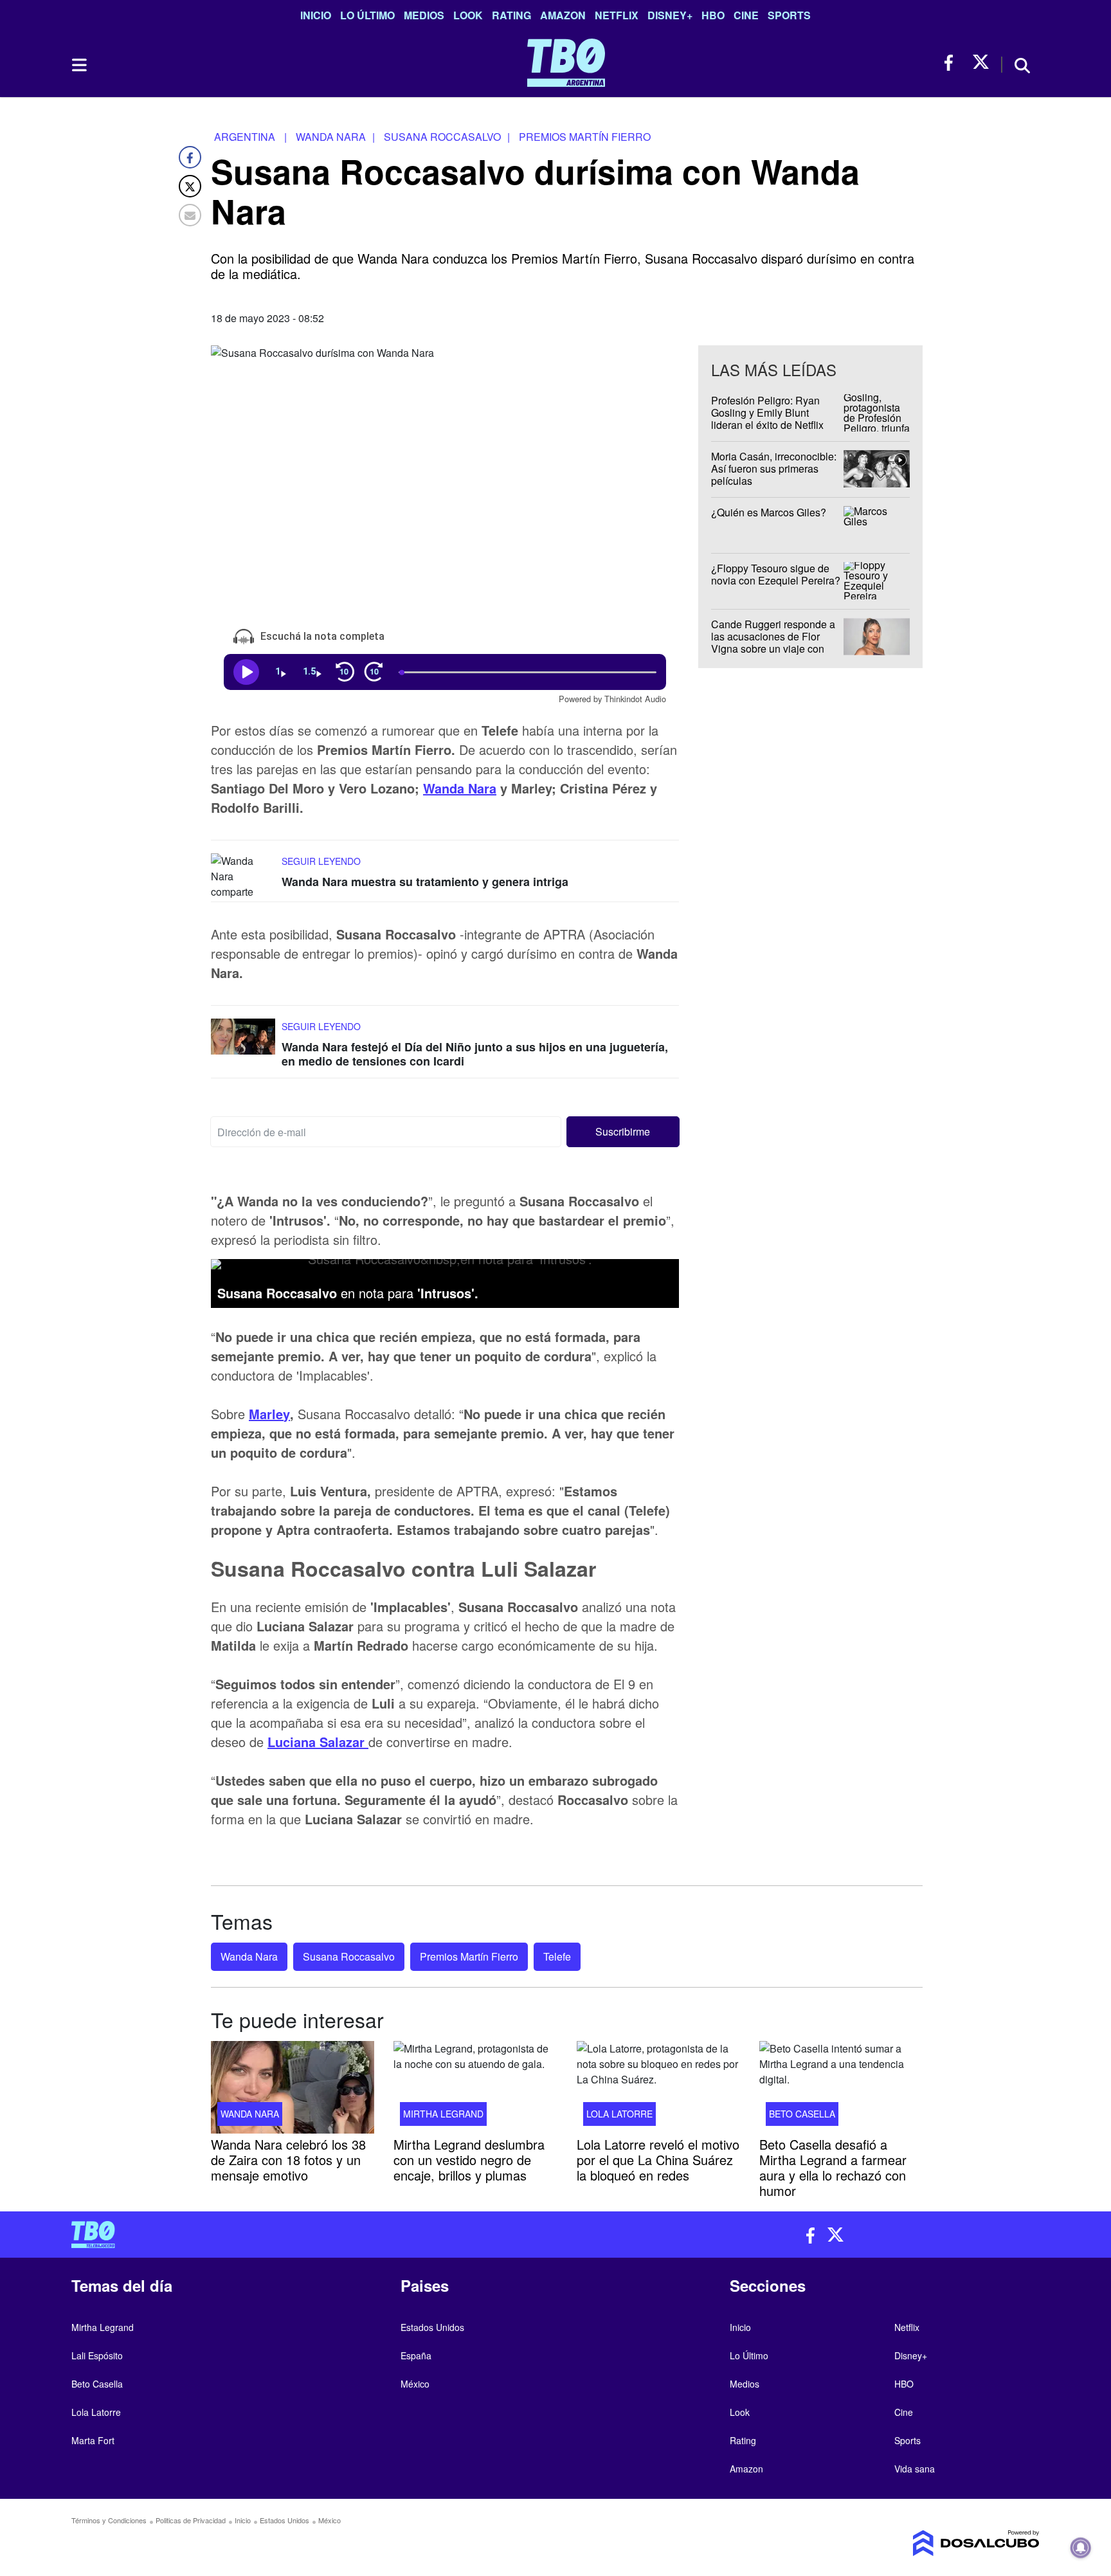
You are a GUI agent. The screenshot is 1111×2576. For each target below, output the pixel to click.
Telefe (557, 1956)
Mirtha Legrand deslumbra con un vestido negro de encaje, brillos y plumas (469, 2160)
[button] (623, 1132)
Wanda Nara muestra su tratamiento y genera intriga (425, 882)
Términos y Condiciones (109, 2520)
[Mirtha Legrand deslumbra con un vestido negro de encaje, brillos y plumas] (475, 2087)
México (415, 2384)
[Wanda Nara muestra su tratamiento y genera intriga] (243, 877)
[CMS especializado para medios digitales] (926, 2543)
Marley (269, 1413)
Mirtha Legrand (443, 2114)
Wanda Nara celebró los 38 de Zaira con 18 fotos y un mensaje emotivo (288, 2160)
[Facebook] (190, 157)
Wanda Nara (460, 788)
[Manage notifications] (1081, 2548)
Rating (511, 15)
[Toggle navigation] (78, 65)
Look (468, 15)
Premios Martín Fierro (469, 1956)
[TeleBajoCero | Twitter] (981, 63)
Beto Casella (802, 2114)
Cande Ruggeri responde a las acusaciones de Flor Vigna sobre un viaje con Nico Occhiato (773, 643)
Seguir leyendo (321, 861)
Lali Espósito (97, 2355)
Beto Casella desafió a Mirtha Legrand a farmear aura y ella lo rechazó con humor (833, 2167)
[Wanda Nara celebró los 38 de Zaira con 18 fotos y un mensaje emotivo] (293, 2087)
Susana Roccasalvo (349, 1956)
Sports (789, 15)
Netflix (617, 15)
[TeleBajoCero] (309, 2235)
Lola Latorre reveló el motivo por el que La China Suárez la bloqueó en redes (658, 2160)
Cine (746, 15)
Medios (424, 15)
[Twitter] (190, 186)
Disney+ (670, 15)
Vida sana (915, 2469)
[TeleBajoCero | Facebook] (953, 63)
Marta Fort (93, 2440)
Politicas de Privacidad (191, 2520)
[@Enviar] (190, 215)
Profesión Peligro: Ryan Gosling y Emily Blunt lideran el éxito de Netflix (767, 413)
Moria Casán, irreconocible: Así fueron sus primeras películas (774, 468)
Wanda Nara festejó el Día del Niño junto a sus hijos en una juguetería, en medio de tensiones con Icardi (475, 1054)
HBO (713, 15)
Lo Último (367, 15)
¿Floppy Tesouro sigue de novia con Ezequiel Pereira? (776, 574)
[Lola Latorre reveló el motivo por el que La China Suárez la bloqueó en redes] (658, 2087)
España (416, 2355)
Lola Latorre (619, 2114)
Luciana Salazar (318, 1741)
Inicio (316, 15)
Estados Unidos (432, 2327)
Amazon (563, 15)
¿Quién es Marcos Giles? (769, 512)
